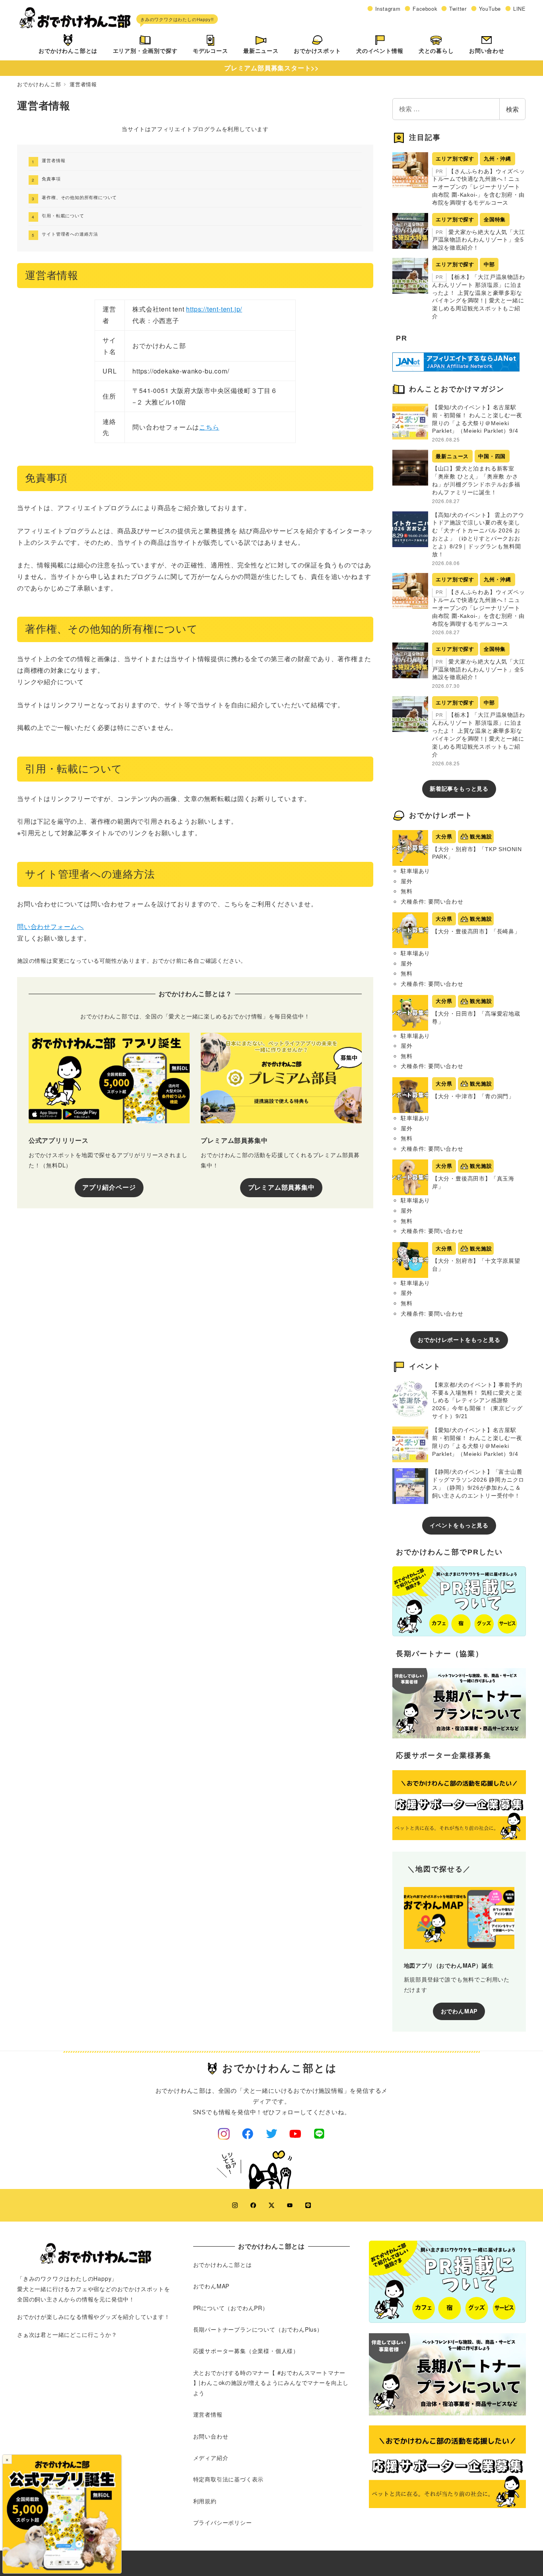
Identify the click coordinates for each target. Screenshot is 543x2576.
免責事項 (51, 178)
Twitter (458, 9)
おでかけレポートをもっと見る (459, 1340)
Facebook (425, 9)
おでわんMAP (459, 2011)
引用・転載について (63, 215)
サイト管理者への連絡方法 (70, 234)
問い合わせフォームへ (50, 926)
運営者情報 (53, 160)
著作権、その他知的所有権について (79, 197)
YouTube (490, 9)
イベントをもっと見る (459, 1525)
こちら (209, 427)
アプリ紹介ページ (109, 1187)
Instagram (388, 9)
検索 (512, 109)
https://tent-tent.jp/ (214, 309)
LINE (520, 9)
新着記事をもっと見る (459, 789)
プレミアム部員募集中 (281, 1187)
